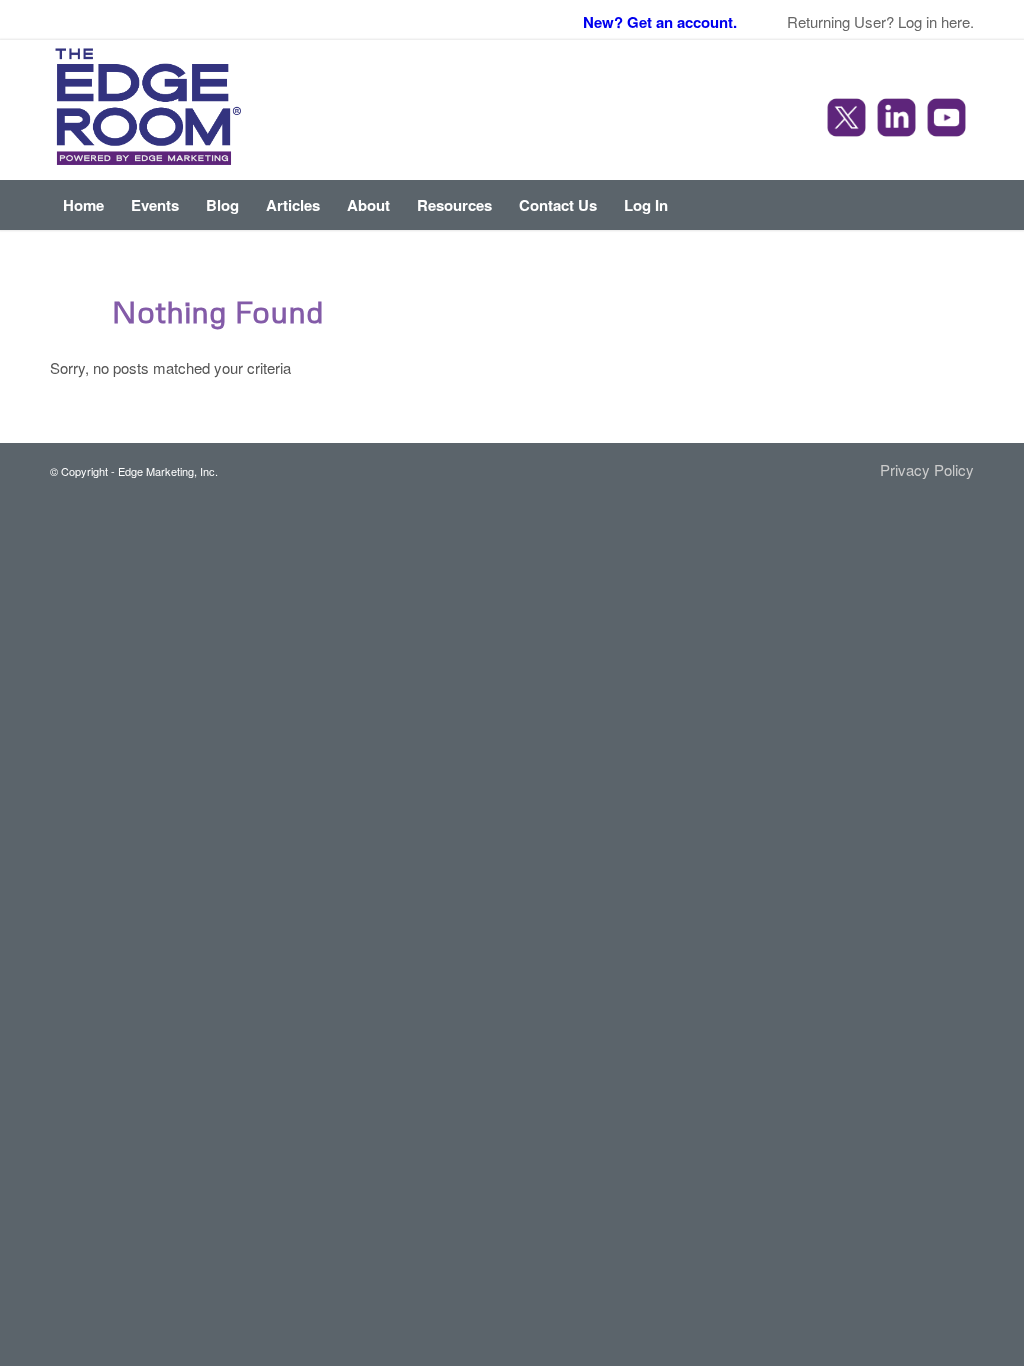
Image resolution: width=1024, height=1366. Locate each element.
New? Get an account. (660, 22)
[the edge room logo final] (148, 110)
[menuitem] (83, 205)
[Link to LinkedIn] (899, 120)
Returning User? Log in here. (880, 21)
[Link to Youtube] (949, 120)
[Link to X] (849, 120)
